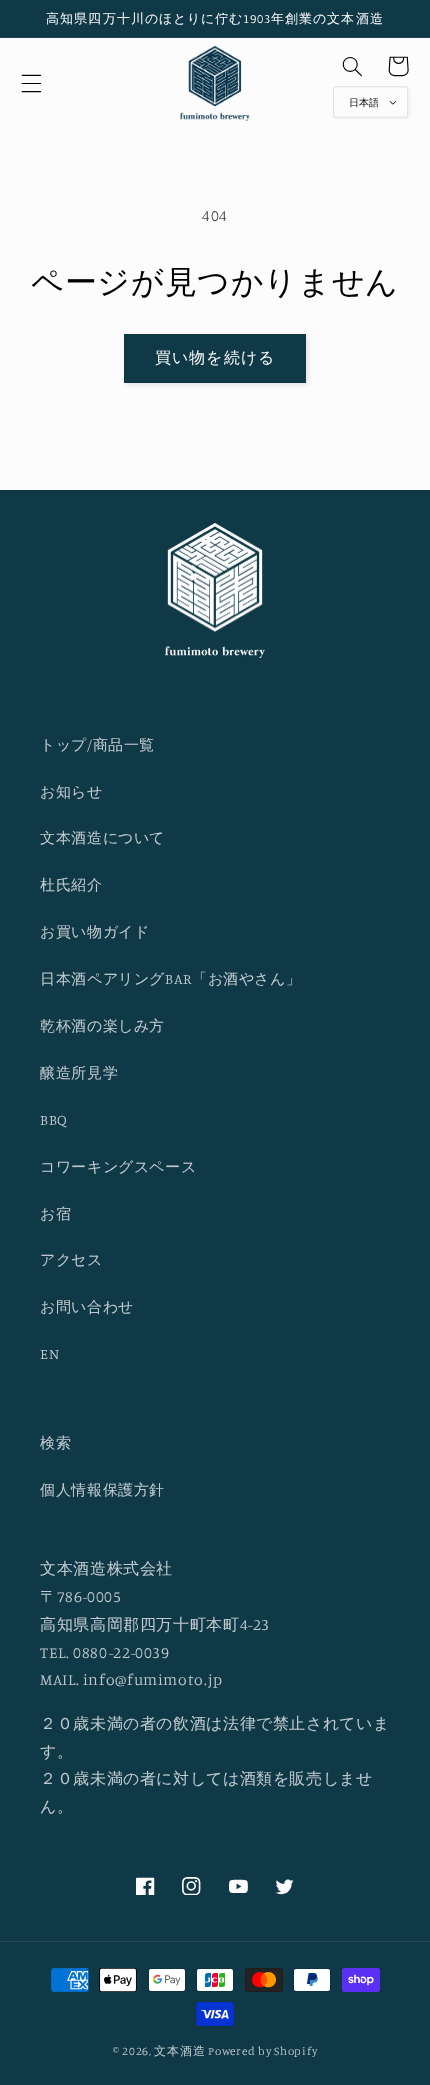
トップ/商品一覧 (97, 744)
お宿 (55, 1213)
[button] (31, 83)
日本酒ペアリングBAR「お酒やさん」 (170, 978)
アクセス (71, 1259)
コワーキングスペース (118, 1166)
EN (49, 1353)
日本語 (364, 101)
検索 (55, 1442)
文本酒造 (179, 2051)
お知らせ (71, 791)
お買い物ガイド (94, 931)
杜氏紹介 (71, 884)
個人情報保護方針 (102, 1489)
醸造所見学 (79, 1072)
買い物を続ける (214, 357)
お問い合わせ (87, 1306)
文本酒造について (102, 837)
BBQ (54, 1119)
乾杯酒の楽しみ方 (102, 1025)
